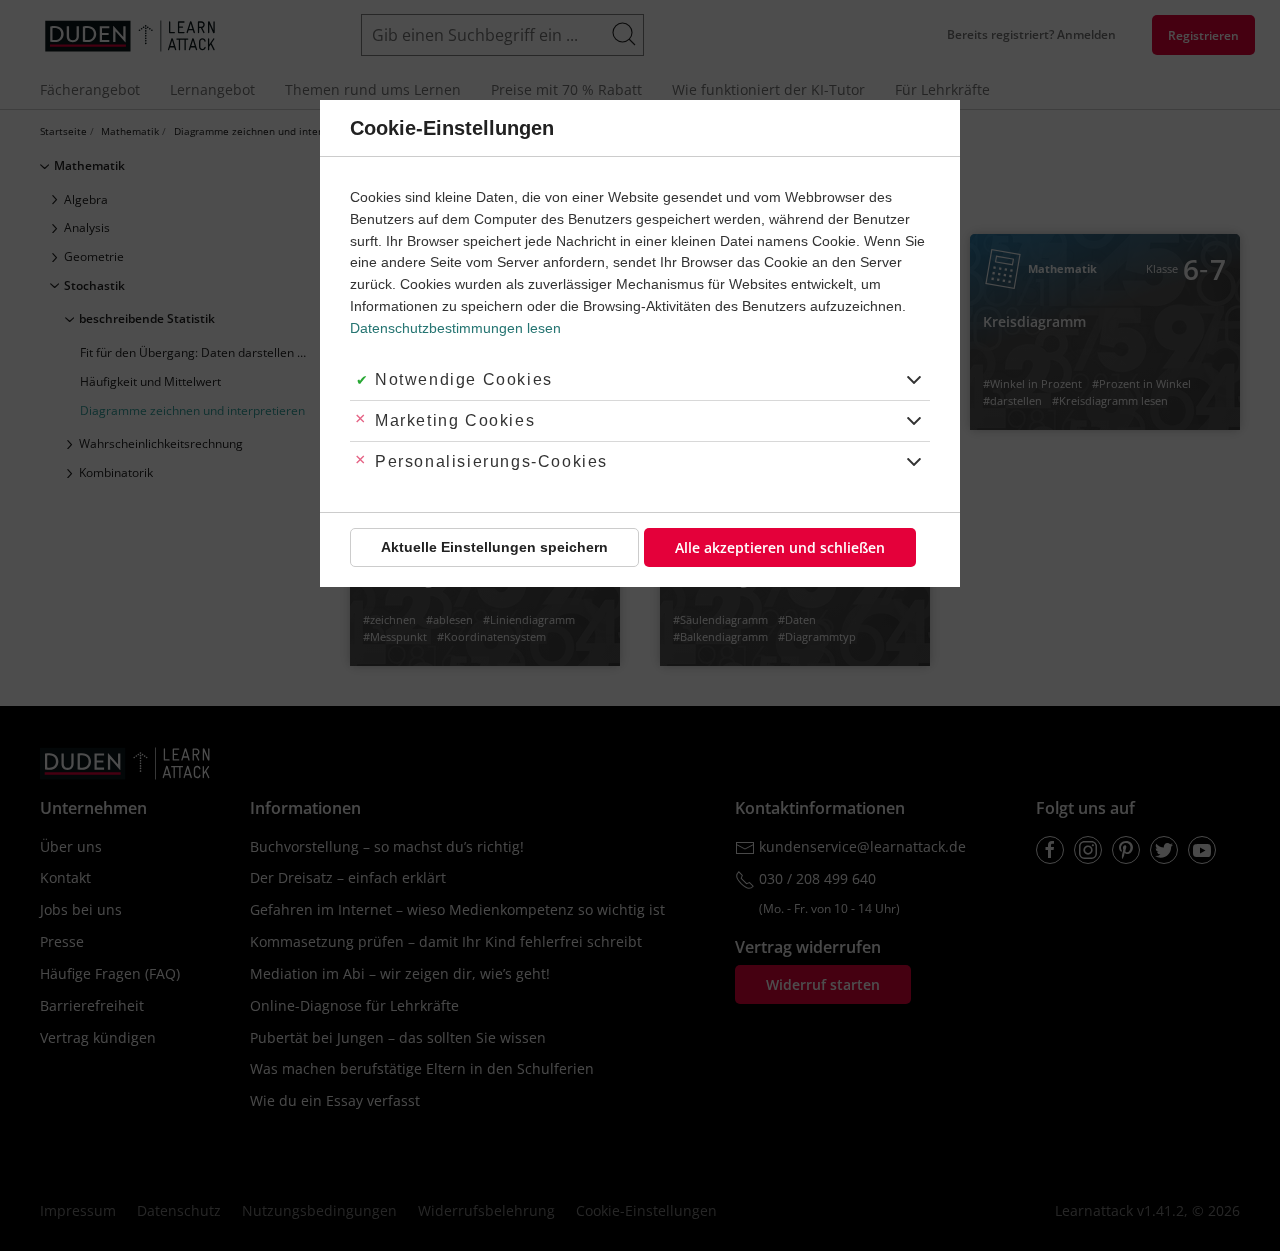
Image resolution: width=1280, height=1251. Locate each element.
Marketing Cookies (455, 420)
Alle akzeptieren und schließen (780, 547)
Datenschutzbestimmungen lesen (455, 328)
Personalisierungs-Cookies (491, 461)
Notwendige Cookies (464, 379)
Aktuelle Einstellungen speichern (494, 547)
